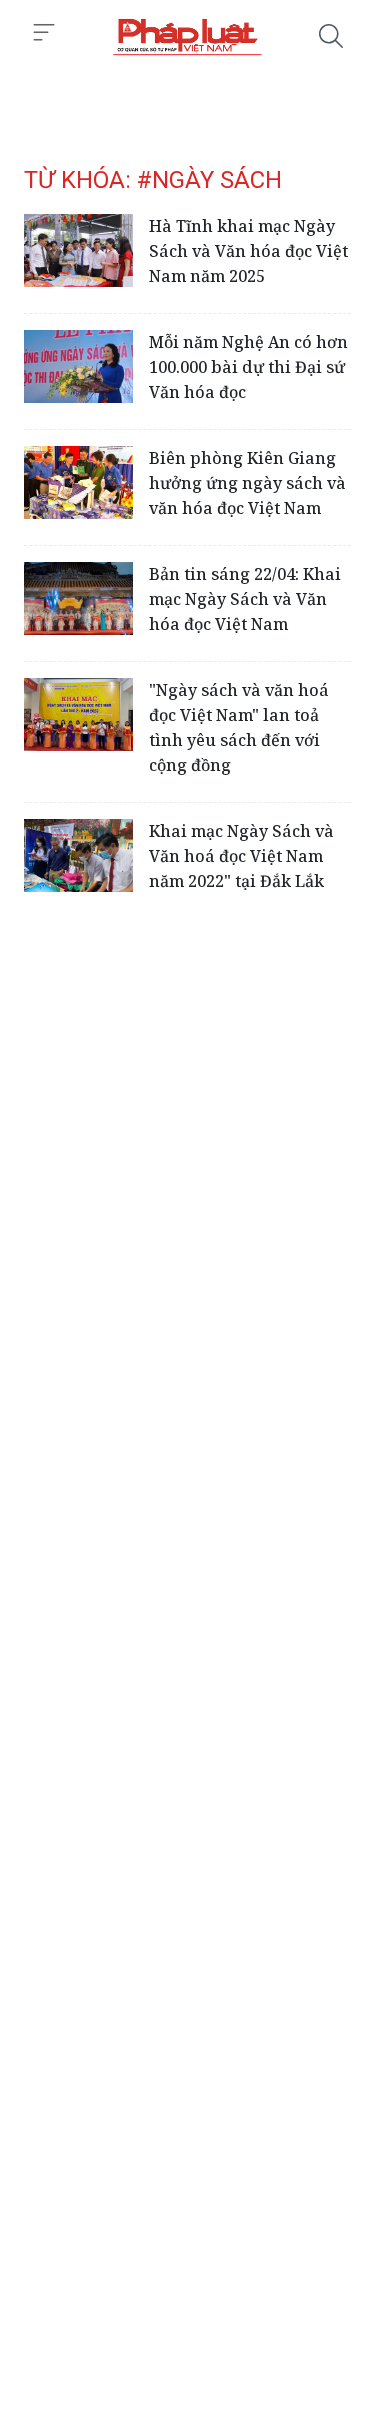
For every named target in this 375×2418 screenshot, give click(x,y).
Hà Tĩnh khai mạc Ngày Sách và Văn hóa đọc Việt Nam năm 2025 (248, 251)
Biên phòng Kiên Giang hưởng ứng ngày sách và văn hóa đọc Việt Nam (247, 483)
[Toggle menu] (44, 33)
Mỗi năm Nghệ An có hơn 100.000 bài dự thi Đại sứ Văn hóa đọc (248, 367)
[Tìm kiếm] (331, 36)
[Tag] (187, 36)
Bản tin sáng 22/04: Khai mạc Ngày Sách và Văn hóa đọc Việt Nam (245, 599)
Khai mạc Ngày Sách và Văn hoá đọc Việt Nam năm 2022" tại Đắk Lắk (241, 856)
